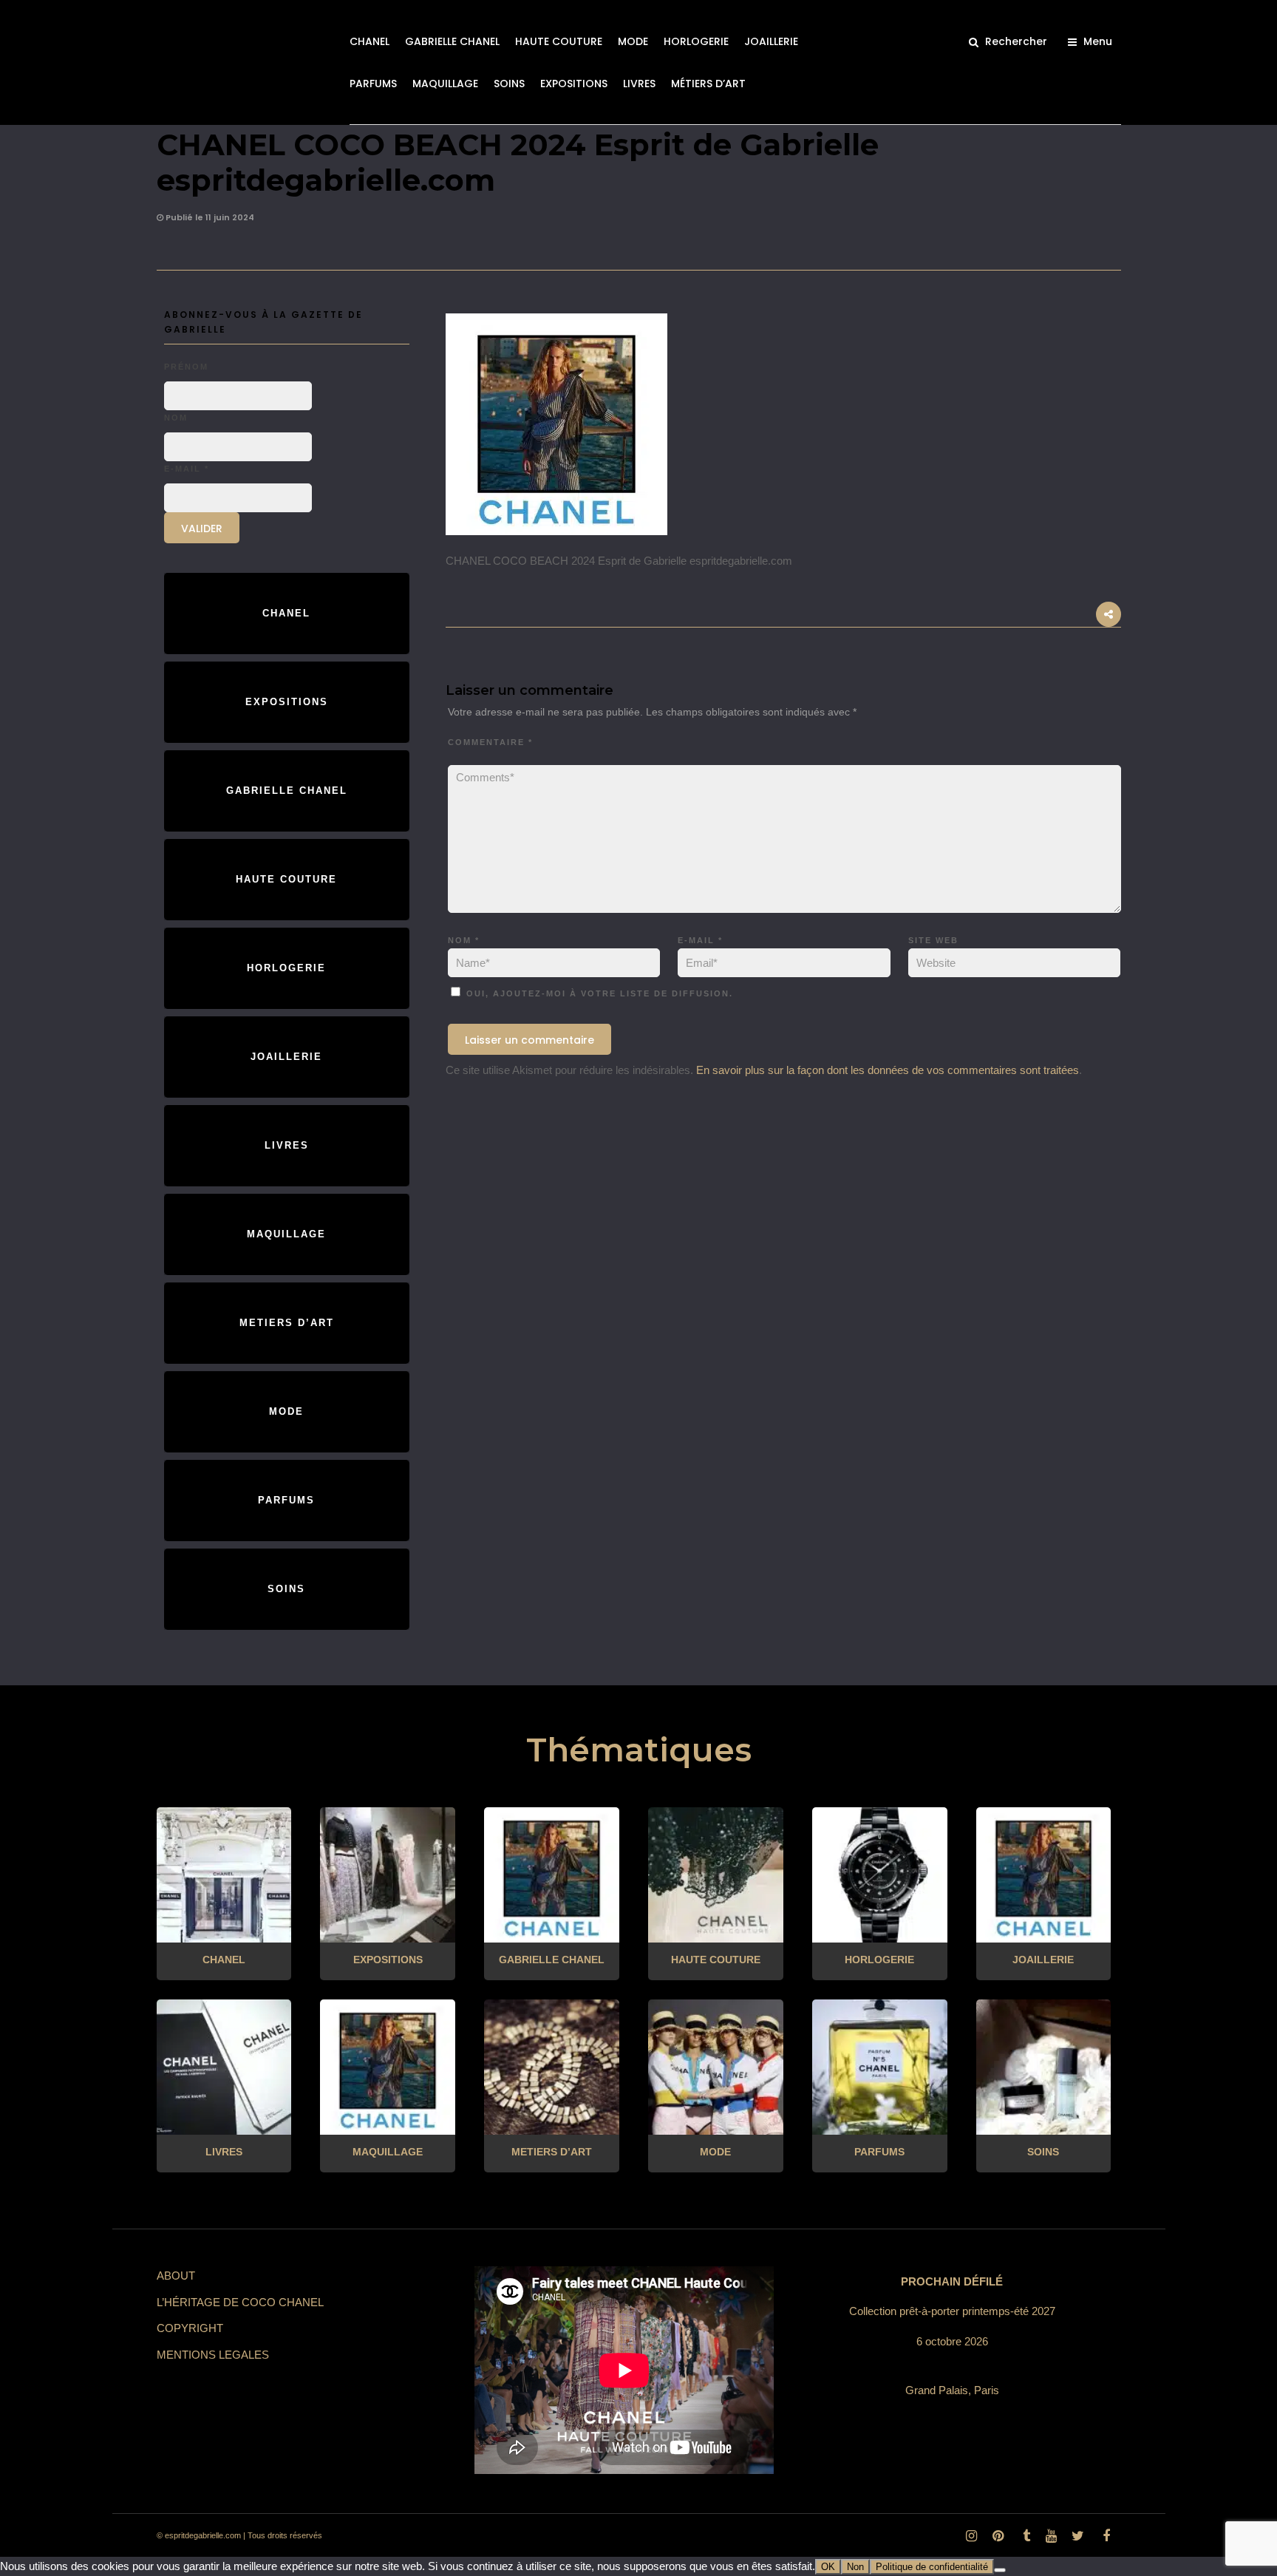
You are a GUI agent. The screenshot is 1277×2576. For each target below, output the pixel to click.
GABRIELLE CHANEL (452, 41)
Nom (464, 940)
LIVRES (639, 84)
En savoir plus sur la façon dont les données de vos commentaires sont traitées (888, 1070)
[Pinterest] (998, 2536)
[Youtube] (1051, 2536)
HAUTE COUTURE (559, 41)
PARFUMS (373, 84)
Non (855, 2567)
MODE (633, 41)
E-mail (700, 940)
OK (828, 2567)
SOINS (509, 84)
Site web (933, 940)
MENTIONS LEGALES (213, 2355)
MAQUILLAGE (445, 84)
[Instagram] (971, 2536)
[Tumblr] (1024, 2536)
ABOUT (176, 2276)
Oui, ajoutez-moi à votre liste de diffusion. (598, 993)
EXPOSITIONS (574, 84)
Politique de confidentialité (932, 2567)
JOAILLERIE (771, 41)
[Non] (1000, 2570)
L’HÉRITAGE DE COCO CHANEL (240, 2302)
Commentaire (490, 742)
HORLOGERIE (696, 41)
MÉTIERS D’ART (708, 84)
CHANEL (370, 41)
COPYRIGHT (190, 2328)
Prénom (186, 367)
